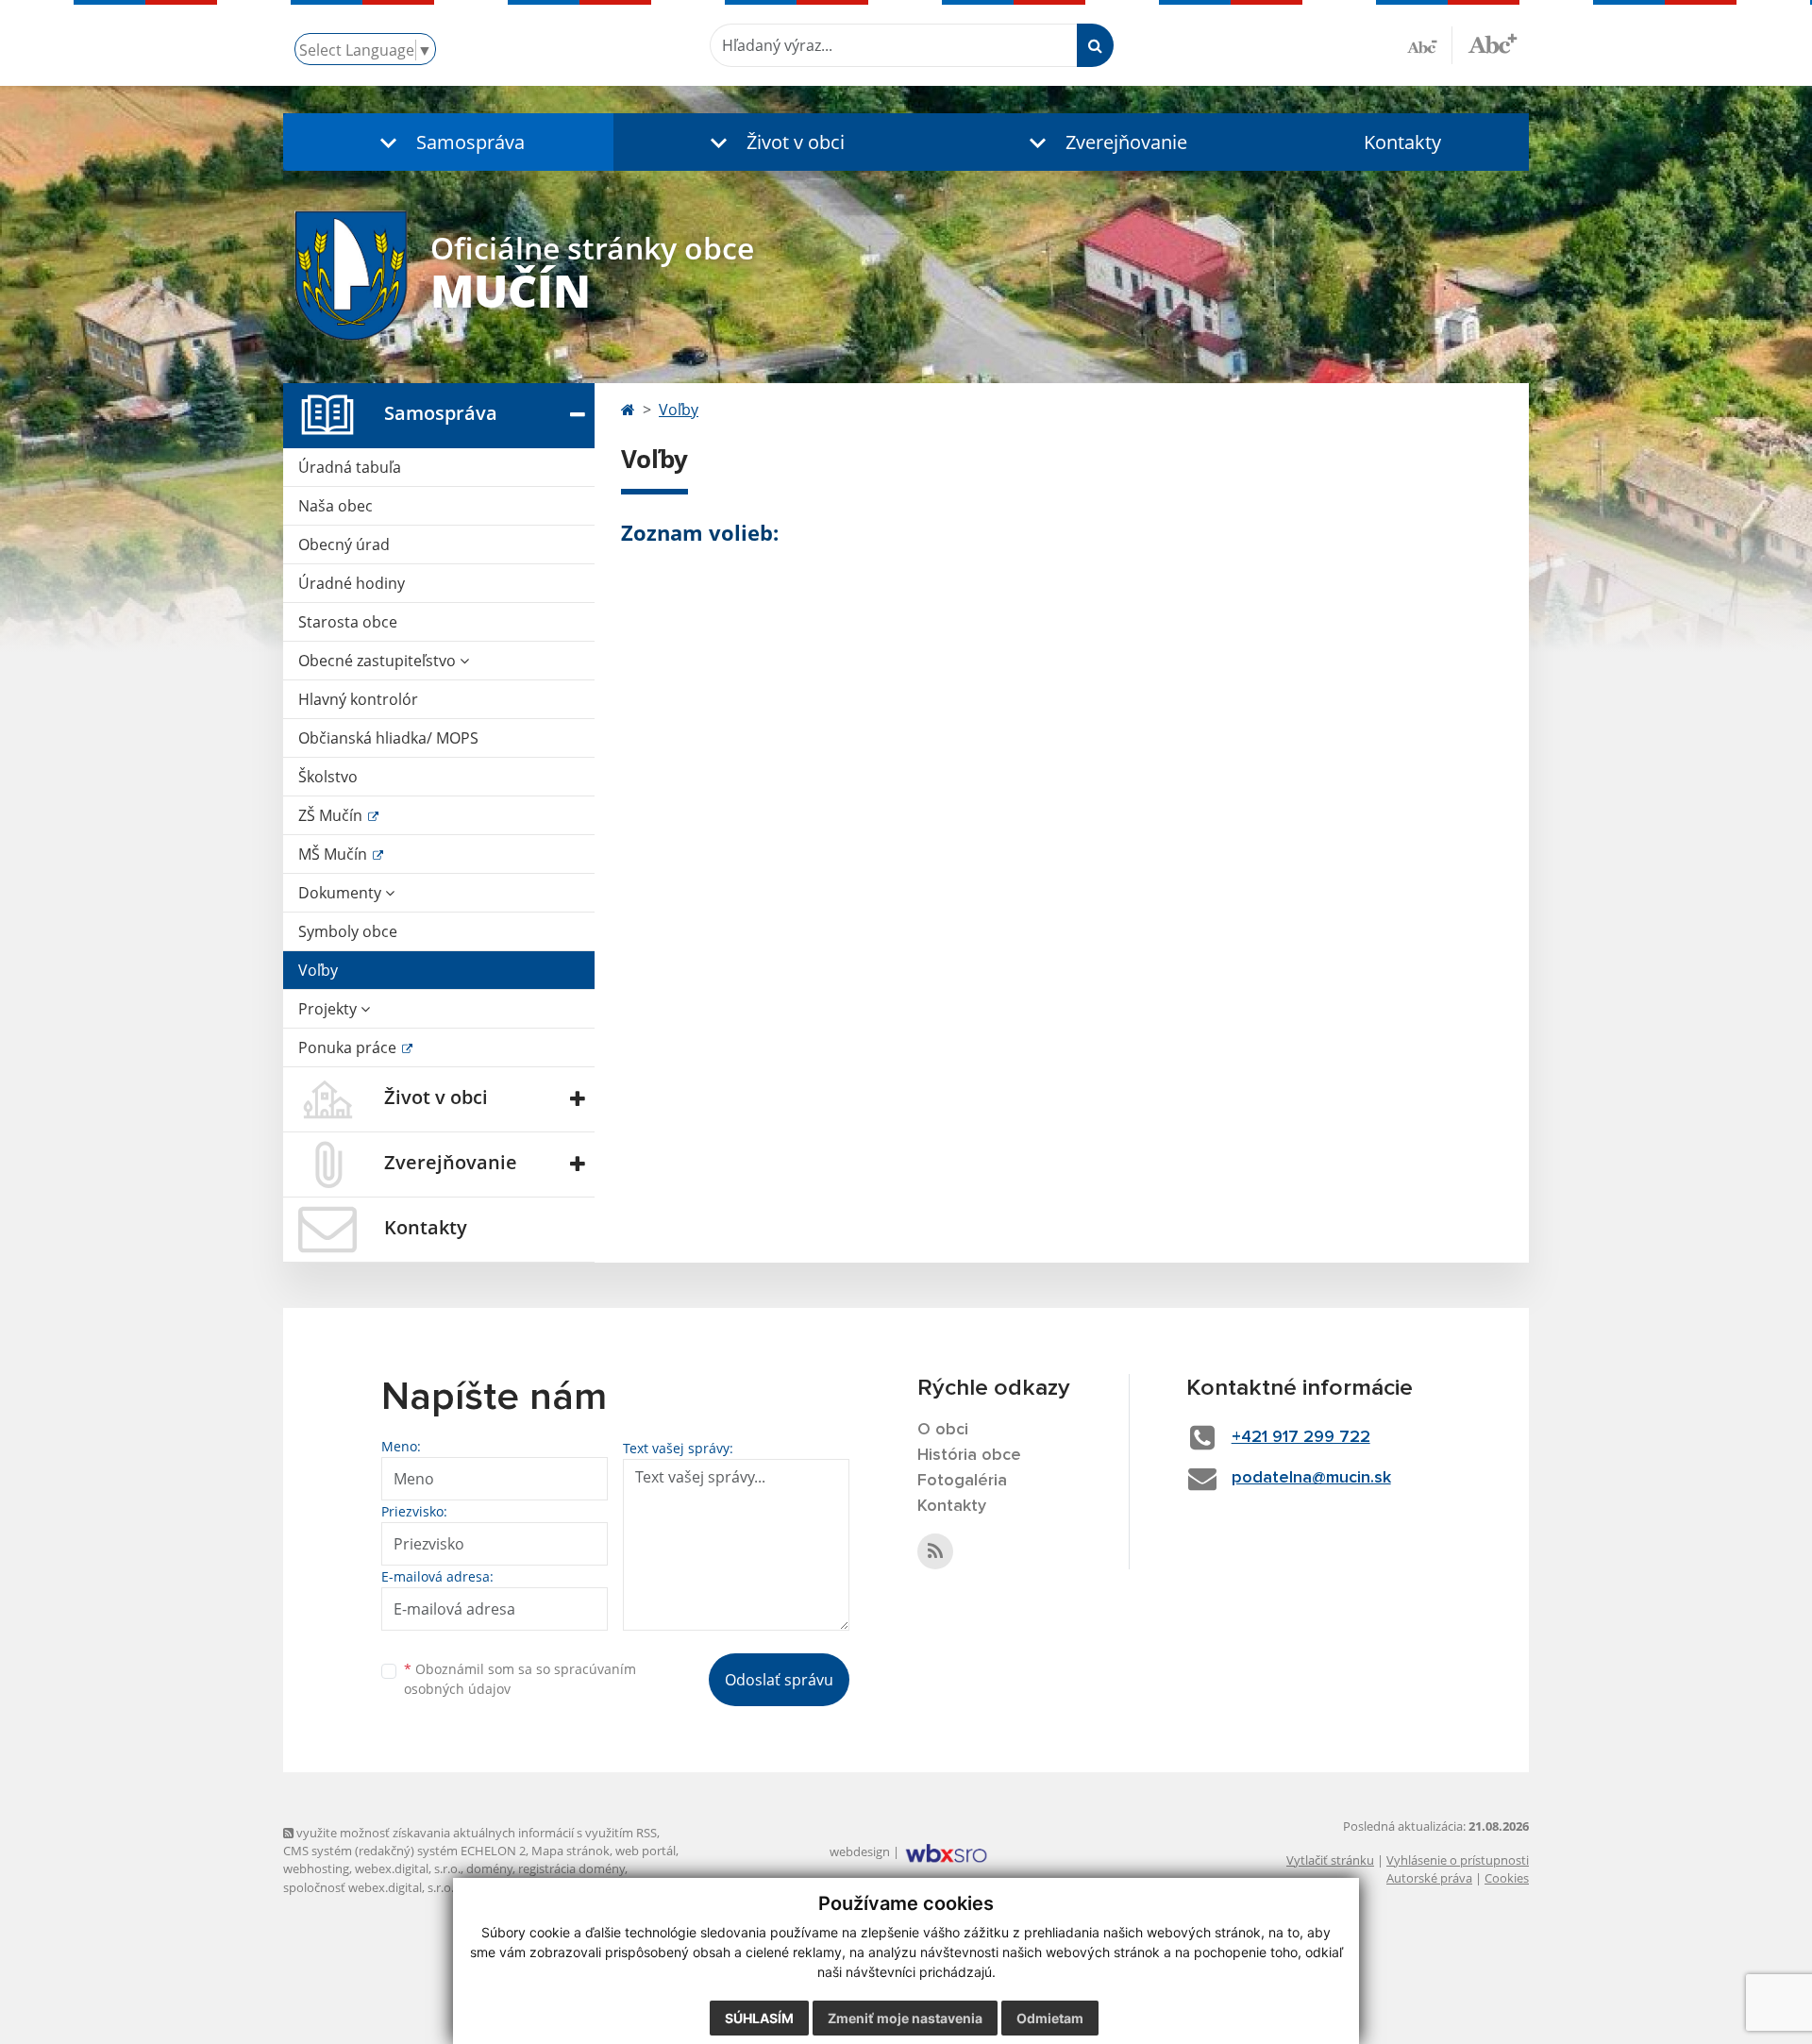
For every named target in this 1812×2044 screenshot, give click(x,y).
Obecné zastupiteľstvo (379, 661)
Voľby (318, 970)
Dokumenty (342, 893)
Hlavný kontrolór (358, 699)
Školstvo (328, 777)
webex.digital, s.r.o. (408, 1868)
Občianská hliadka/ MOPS (388, 738)
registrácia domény (571, 1868)
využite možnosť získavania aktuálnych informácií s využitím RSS (475, 1833)
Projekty (329, 1009)
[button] (448, 142)
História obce (969, 1455)
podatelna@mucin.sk (1311, 1478)
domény (489, 1868)
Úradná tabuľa (350, 467)
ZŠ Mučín (332, 815)
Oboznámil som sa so (520, 1679)
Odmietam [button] (1050, 2018)
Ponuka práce (349, 1047)
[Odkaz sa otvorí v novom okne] (935, 1551)
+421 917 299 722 (1301, 1437)
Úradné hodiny (352, 583)
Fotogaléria (962, 1481)
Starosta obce (348, 622)
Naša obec (336, 506)
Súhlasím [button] (759, 2018)
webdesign (860, 1851)
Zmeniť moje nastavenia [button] (905, 2018)
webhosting (316, 1868)
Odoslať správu (779, 1680)
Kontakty (1402, 142)
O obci (943, 1430)
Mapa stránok (570, 1851)
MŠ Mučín (335, 854)
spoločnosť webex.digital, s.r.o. (369, 1887)
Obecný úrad (344, 545)
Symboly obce (348, 931)
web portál (646, 1851)
